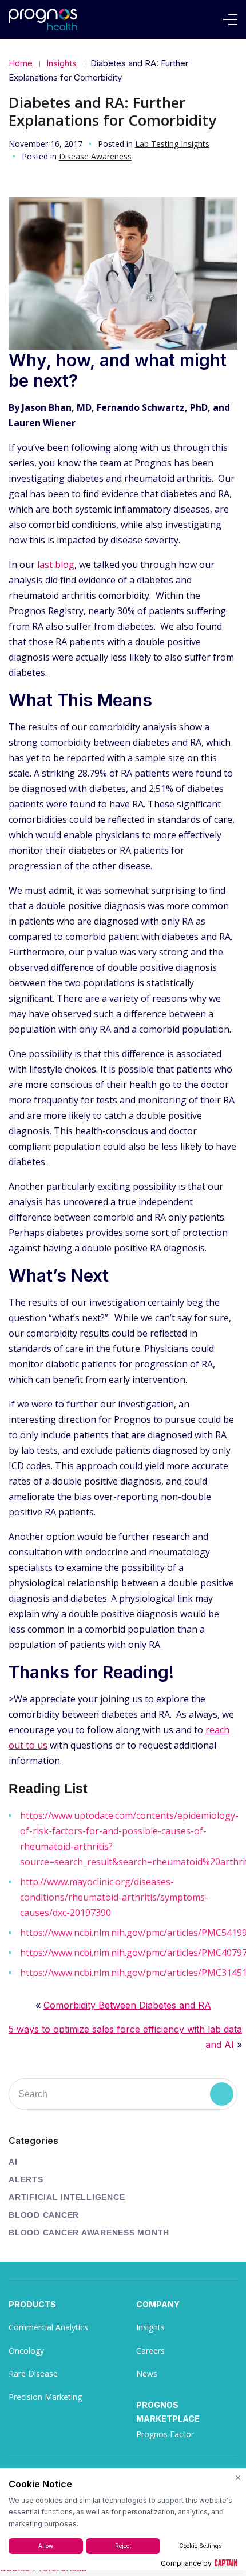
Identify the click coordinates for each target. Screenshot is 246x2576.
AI (13, 2162)
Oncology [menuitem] (26, 2351)
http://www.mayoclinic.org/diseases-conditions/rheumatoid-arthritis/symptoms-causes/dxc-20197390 (114, 1897)
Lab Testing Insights (172, 144)
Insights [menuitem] (150, 2327)
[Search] (222, 2094)
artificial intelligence (67, 2197)
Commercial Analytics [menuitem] (48, 2327)
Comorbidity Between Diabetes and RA (127, 2005)
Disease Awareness (95, 156)
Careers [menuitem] (150, 2351)
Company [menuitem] (158, 2304)
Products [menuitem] (32, 2304)
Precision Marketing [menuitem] (45, 2397)
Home (21, 63)
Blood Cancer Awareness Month (89, 2233)
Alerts (26, 2179)
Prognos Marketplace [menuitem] (168, 2412)
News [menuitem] (147, 2373)
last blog (56, 565)
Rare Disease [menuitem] (33, 2373)
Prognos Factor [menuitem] (165, 2434)
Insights (61, 63)
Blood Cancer (44, 2215)
